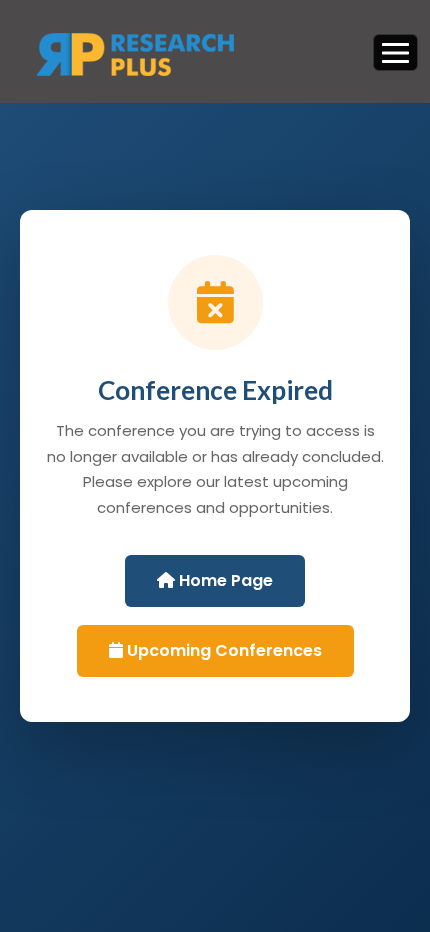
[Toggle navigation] (395, 52)
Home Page (224, 580)
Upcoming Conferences (222, 650)
